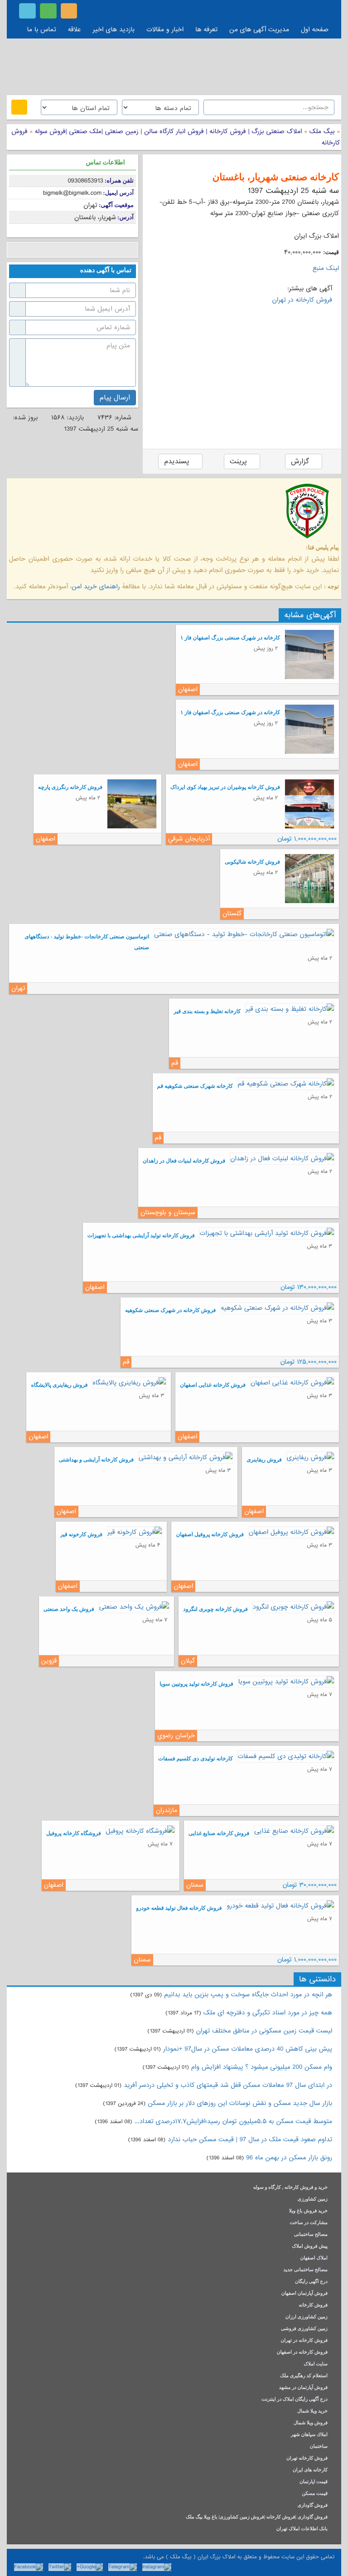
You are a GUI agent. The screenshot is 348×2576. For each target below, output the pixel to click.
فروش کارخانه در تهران (302, 300)
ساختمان (319, 2447)
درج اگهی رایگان (311, 2282)
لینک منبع (326, 268)
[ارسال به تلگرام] (69, 250)
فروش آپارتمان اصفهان (304, 2294)
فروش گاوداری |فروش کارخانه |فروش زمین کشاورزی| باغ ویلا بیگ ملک (257, 2517)
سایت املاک (316, 2364)
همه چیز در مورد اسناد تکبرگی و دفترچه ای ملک (268, 2013)
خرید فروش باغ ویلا (308, 2211)
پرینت (239, 461)
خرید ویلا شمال (312, 2411)
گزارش (301, 461)
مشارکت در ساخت (309, 2223)
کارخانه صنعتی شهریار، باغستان (276, 177)
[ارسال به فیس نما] (96, 250)
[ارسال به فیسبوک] (15, 250)
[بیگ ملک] (174, 66)
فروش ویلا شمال (311, 2423)
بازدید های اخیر (114, 29)
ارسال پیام (115, 398)
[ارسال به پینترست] (56, 250)
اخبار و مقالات (165, 29)
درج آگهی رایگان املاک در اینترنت (295, 2400)
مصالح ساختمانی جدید (305, 2270)
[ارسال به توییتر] (42, 250)
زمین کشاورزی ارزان (307, 2317)
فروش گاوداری (313, 2506)
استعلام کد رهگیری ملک (304, 2376)
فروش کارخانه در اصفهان (302, 2353)
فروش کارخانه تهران (307, 2458)
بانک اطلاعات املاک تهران (302, 2529)
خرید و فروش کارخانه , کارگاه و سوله (290, 2188)
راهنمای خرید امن (96, 586)
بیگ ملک (322, 131)
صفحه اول (315, 29)
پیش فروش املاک (310, 2247)
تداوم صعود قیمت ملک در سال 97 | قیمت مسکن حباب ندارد (250, 2139)
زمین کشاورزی (313, 2199)
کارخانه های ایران (310, 2470)
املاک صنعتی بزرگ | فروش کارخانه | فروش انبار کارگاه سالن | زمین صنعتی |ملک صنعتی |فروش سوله (167, 131)
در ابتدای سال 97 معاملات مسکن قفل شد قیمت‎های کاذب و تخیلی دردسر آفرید (228, 2085)
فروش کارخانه (313, 2305)
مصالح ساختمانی (311, 2235)
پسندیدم (178, 461)
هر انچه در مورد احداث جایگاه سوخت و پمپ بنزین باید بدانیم (248, 1994)
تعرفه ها (206, 29)
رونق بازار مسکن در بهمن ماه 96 (289, 2158)
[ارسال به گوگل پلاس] (28, 250)
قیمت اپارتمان (314, 2482)
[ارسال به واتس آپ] (83, 250)
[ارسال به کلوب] (110, 250)
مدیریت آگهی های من (259, 29)
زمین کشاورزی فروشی (304, 2329)
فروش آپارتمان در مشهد (303, 2388)
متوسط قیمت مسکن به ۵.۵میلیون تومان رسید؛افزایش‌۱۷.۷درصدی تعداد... (233, 2121)
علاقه (75, 29)
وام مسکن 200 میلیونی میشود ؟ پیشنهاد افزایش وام (261, 2067)
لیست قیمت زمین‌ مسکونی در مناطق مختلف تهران (264, 2031)
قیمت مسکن (315, 2494)
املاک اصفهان (314, 2258)
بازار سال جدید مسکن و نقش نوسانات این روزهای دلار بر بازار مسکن (240, 2103)
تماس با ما (42, 29)
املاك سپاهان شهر (309, 2435)
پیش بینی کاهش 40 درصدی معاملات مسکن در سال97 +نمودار (248, 2049)
